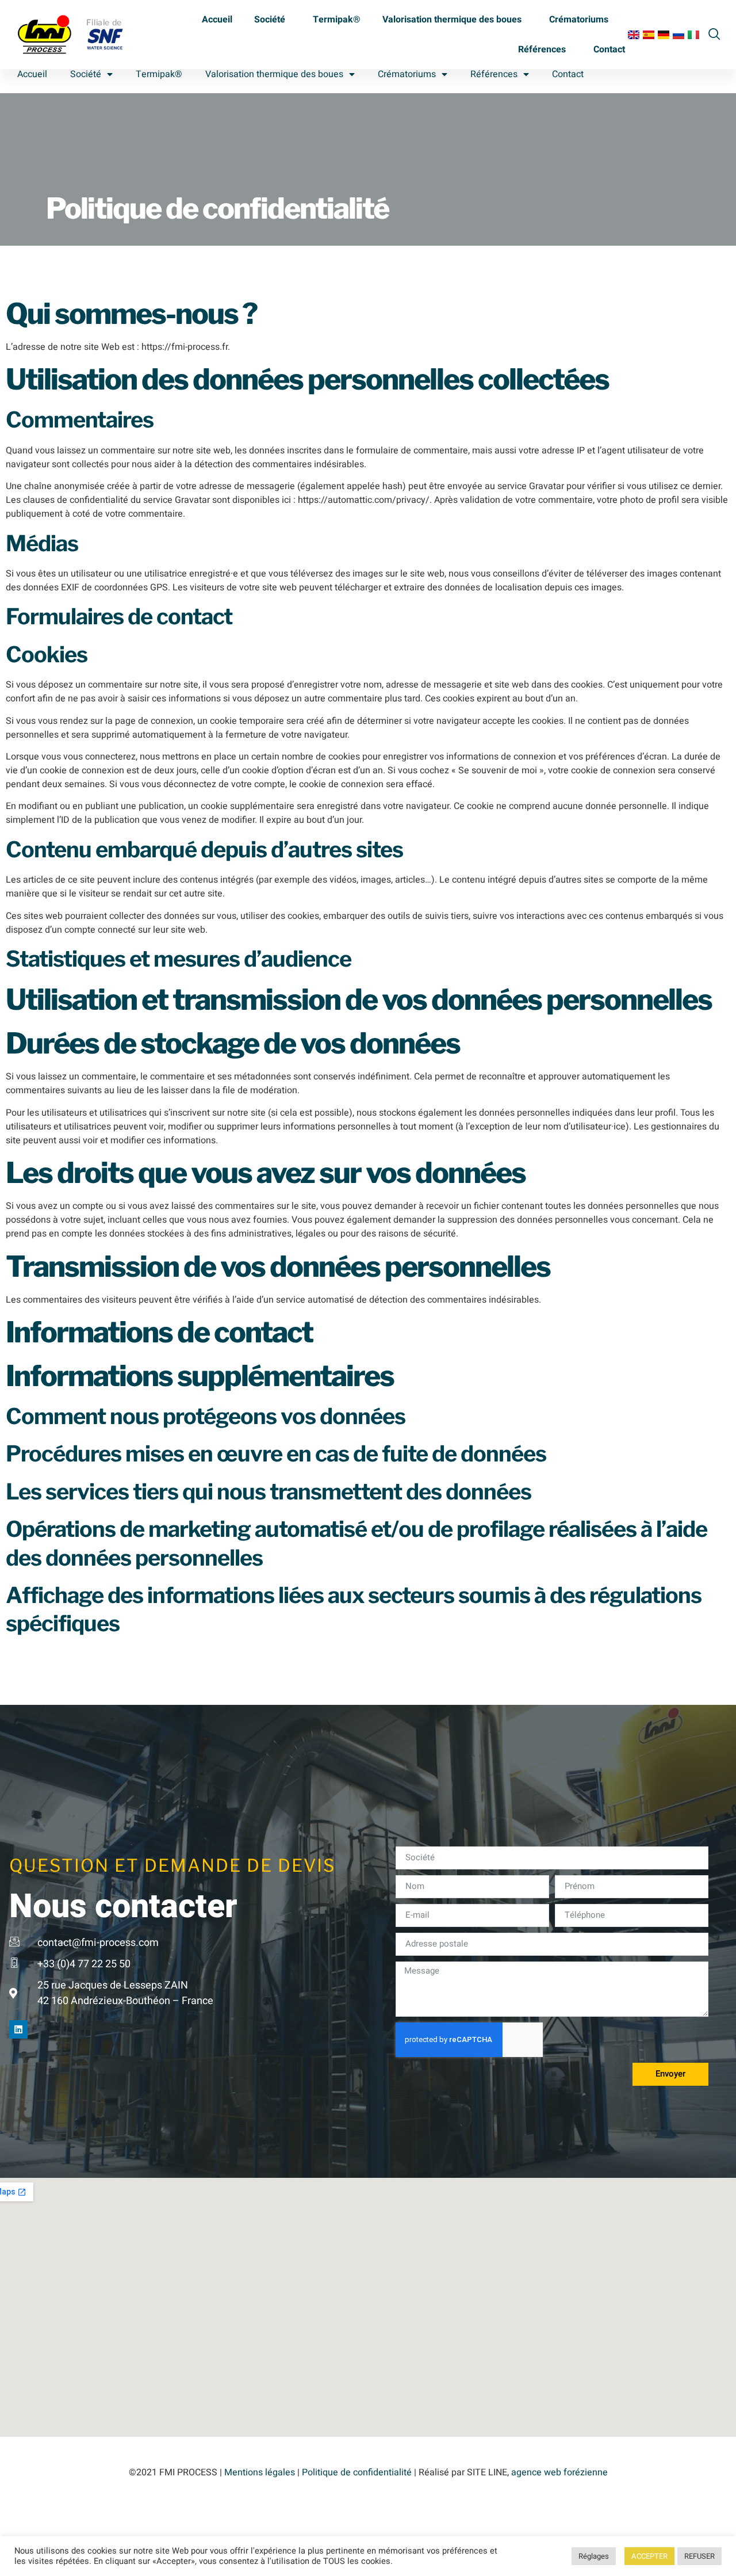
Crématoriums (579, 20)
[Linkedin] (18, 2029)
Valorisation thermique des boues (452, 20)
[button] (714, 33)
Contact (609, 49)
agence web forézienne (559, 2472)
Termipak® (337, 20)
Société (270, 20)
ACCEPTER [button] (649, 2556)
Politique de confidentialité (357, 2472)
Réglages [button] (594, 2556)
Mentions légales (260, 2472)
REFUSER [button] (699, 2556)
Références (542, 49)
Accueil (217, 20)
